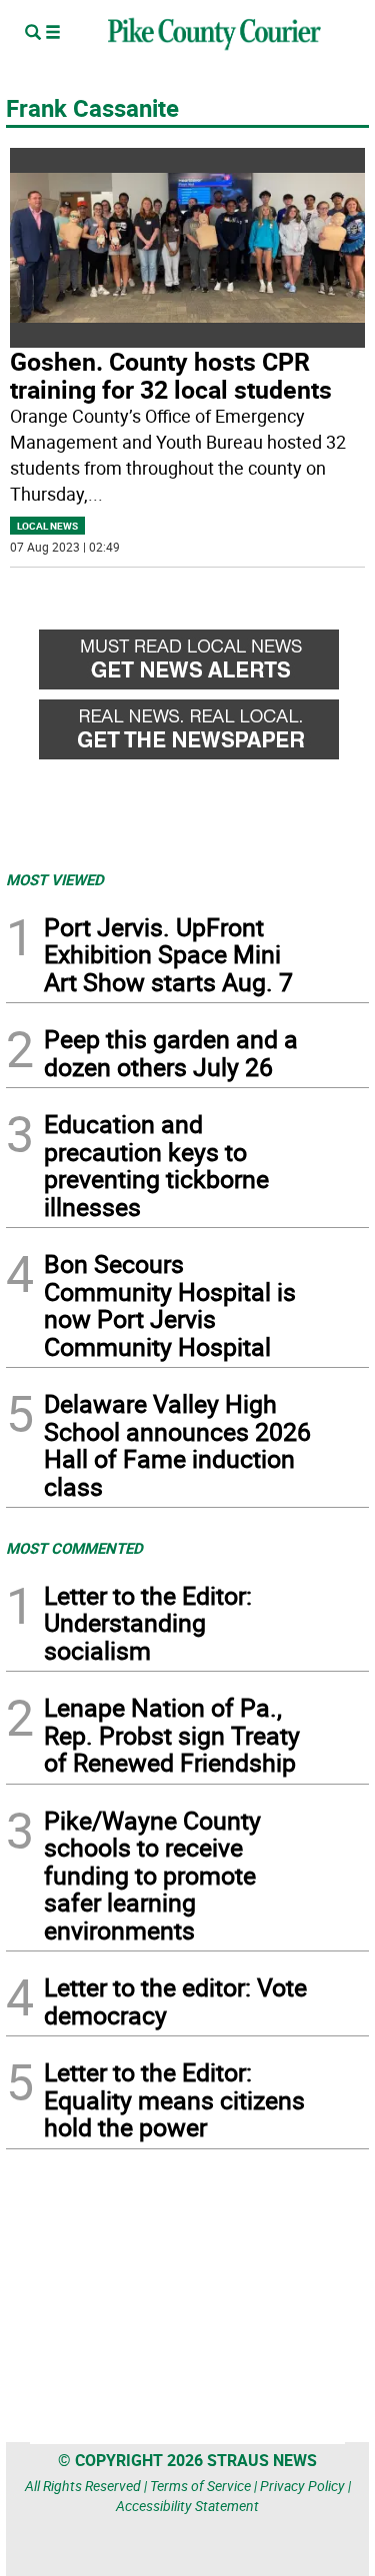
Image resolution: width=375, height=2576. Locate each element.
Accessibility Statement (187, 2506)
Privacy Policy (302, 2486)
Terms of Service (200, 2486)
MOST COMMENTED (74, 1548)
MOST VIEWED (55, 879)
